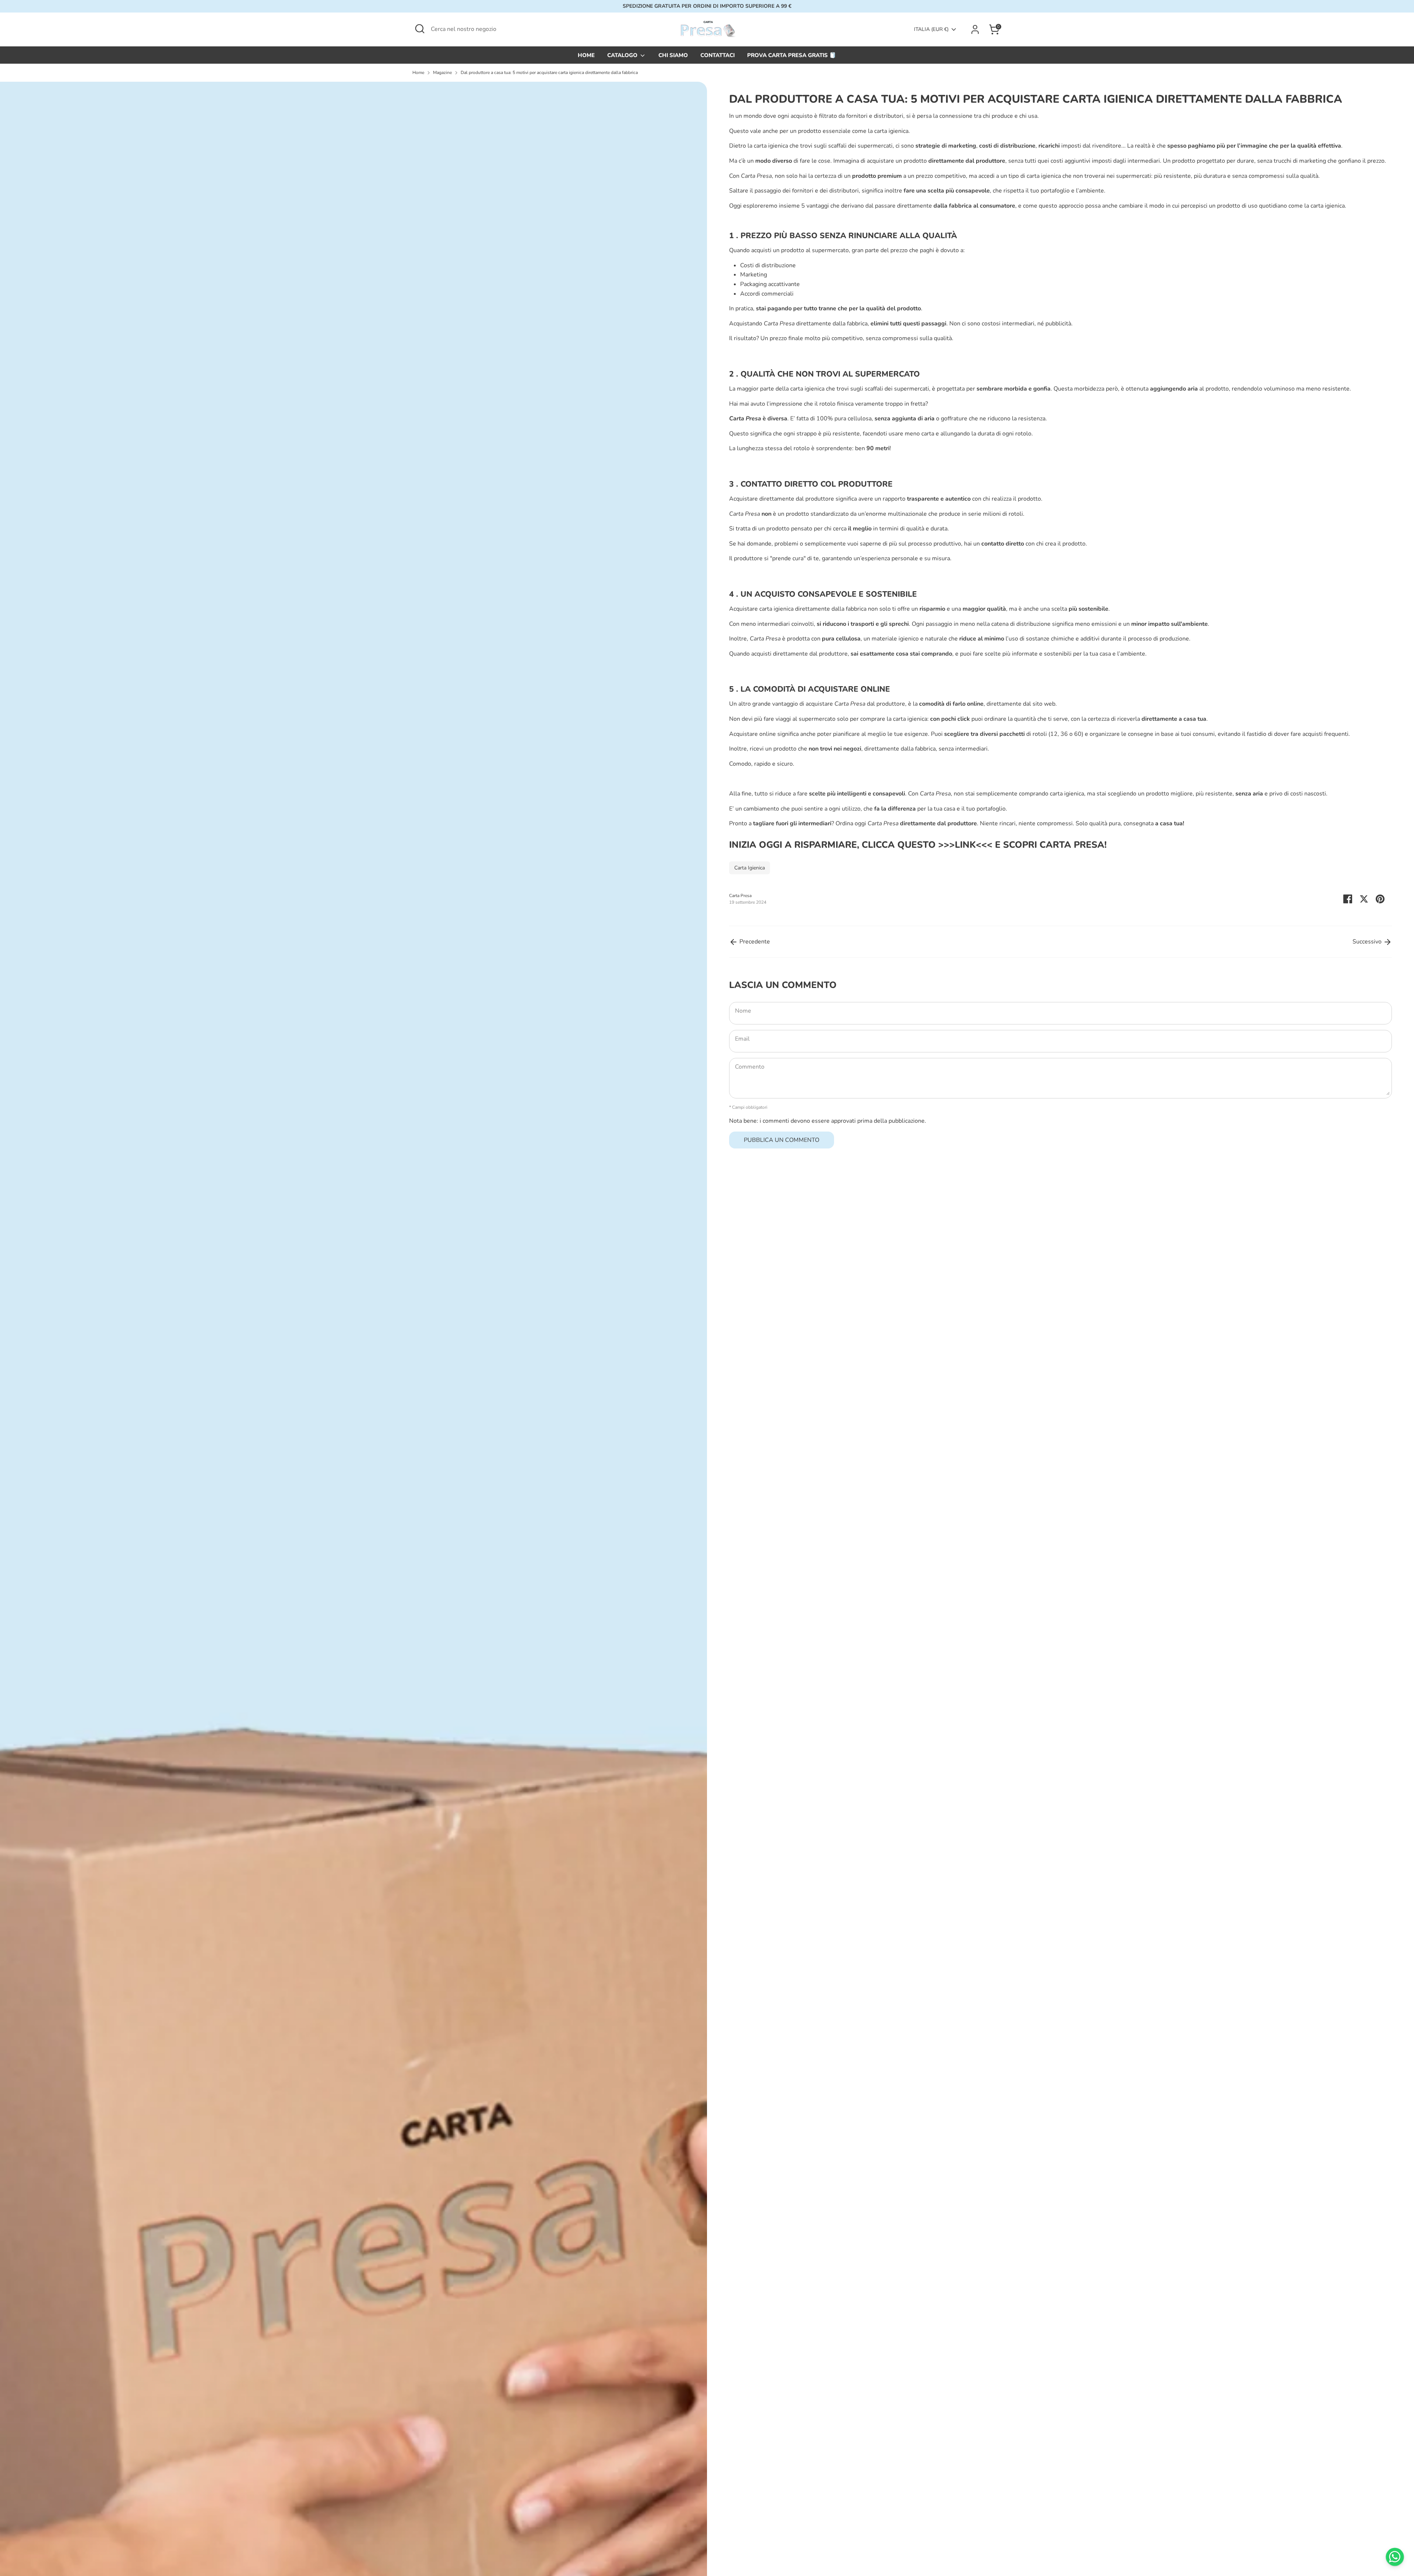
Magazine (442, 73)
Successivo (1368, 942)
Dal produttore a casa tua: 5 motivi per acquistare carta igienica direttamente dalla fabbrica (549, 73)
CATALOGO (623, 55)
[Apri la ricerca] (420, 29)
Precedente (754, 942)
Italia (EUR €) (931, 29)
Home (418, 73)
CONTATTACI (717, 55)
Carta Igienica (750, 868)
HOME (586, 55)
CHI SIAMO (673, 55)
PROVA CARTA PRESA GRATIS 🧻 (792, 55)
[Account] (975, 29)
